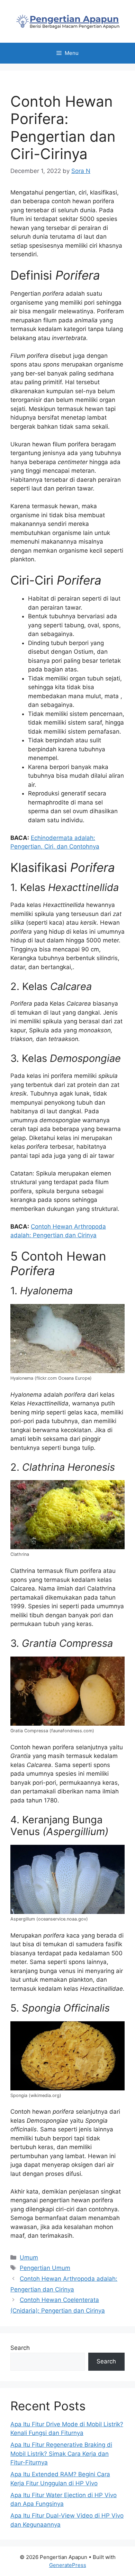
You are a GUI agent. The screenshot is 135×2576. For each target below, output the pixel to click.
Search (20, 2348)
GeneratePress (68, 2565)
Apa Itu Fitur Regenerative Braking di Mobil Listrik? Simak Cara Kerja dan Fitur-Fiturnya (61, 2454)
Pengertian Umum (45, 2268)
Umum (29, 2257)
